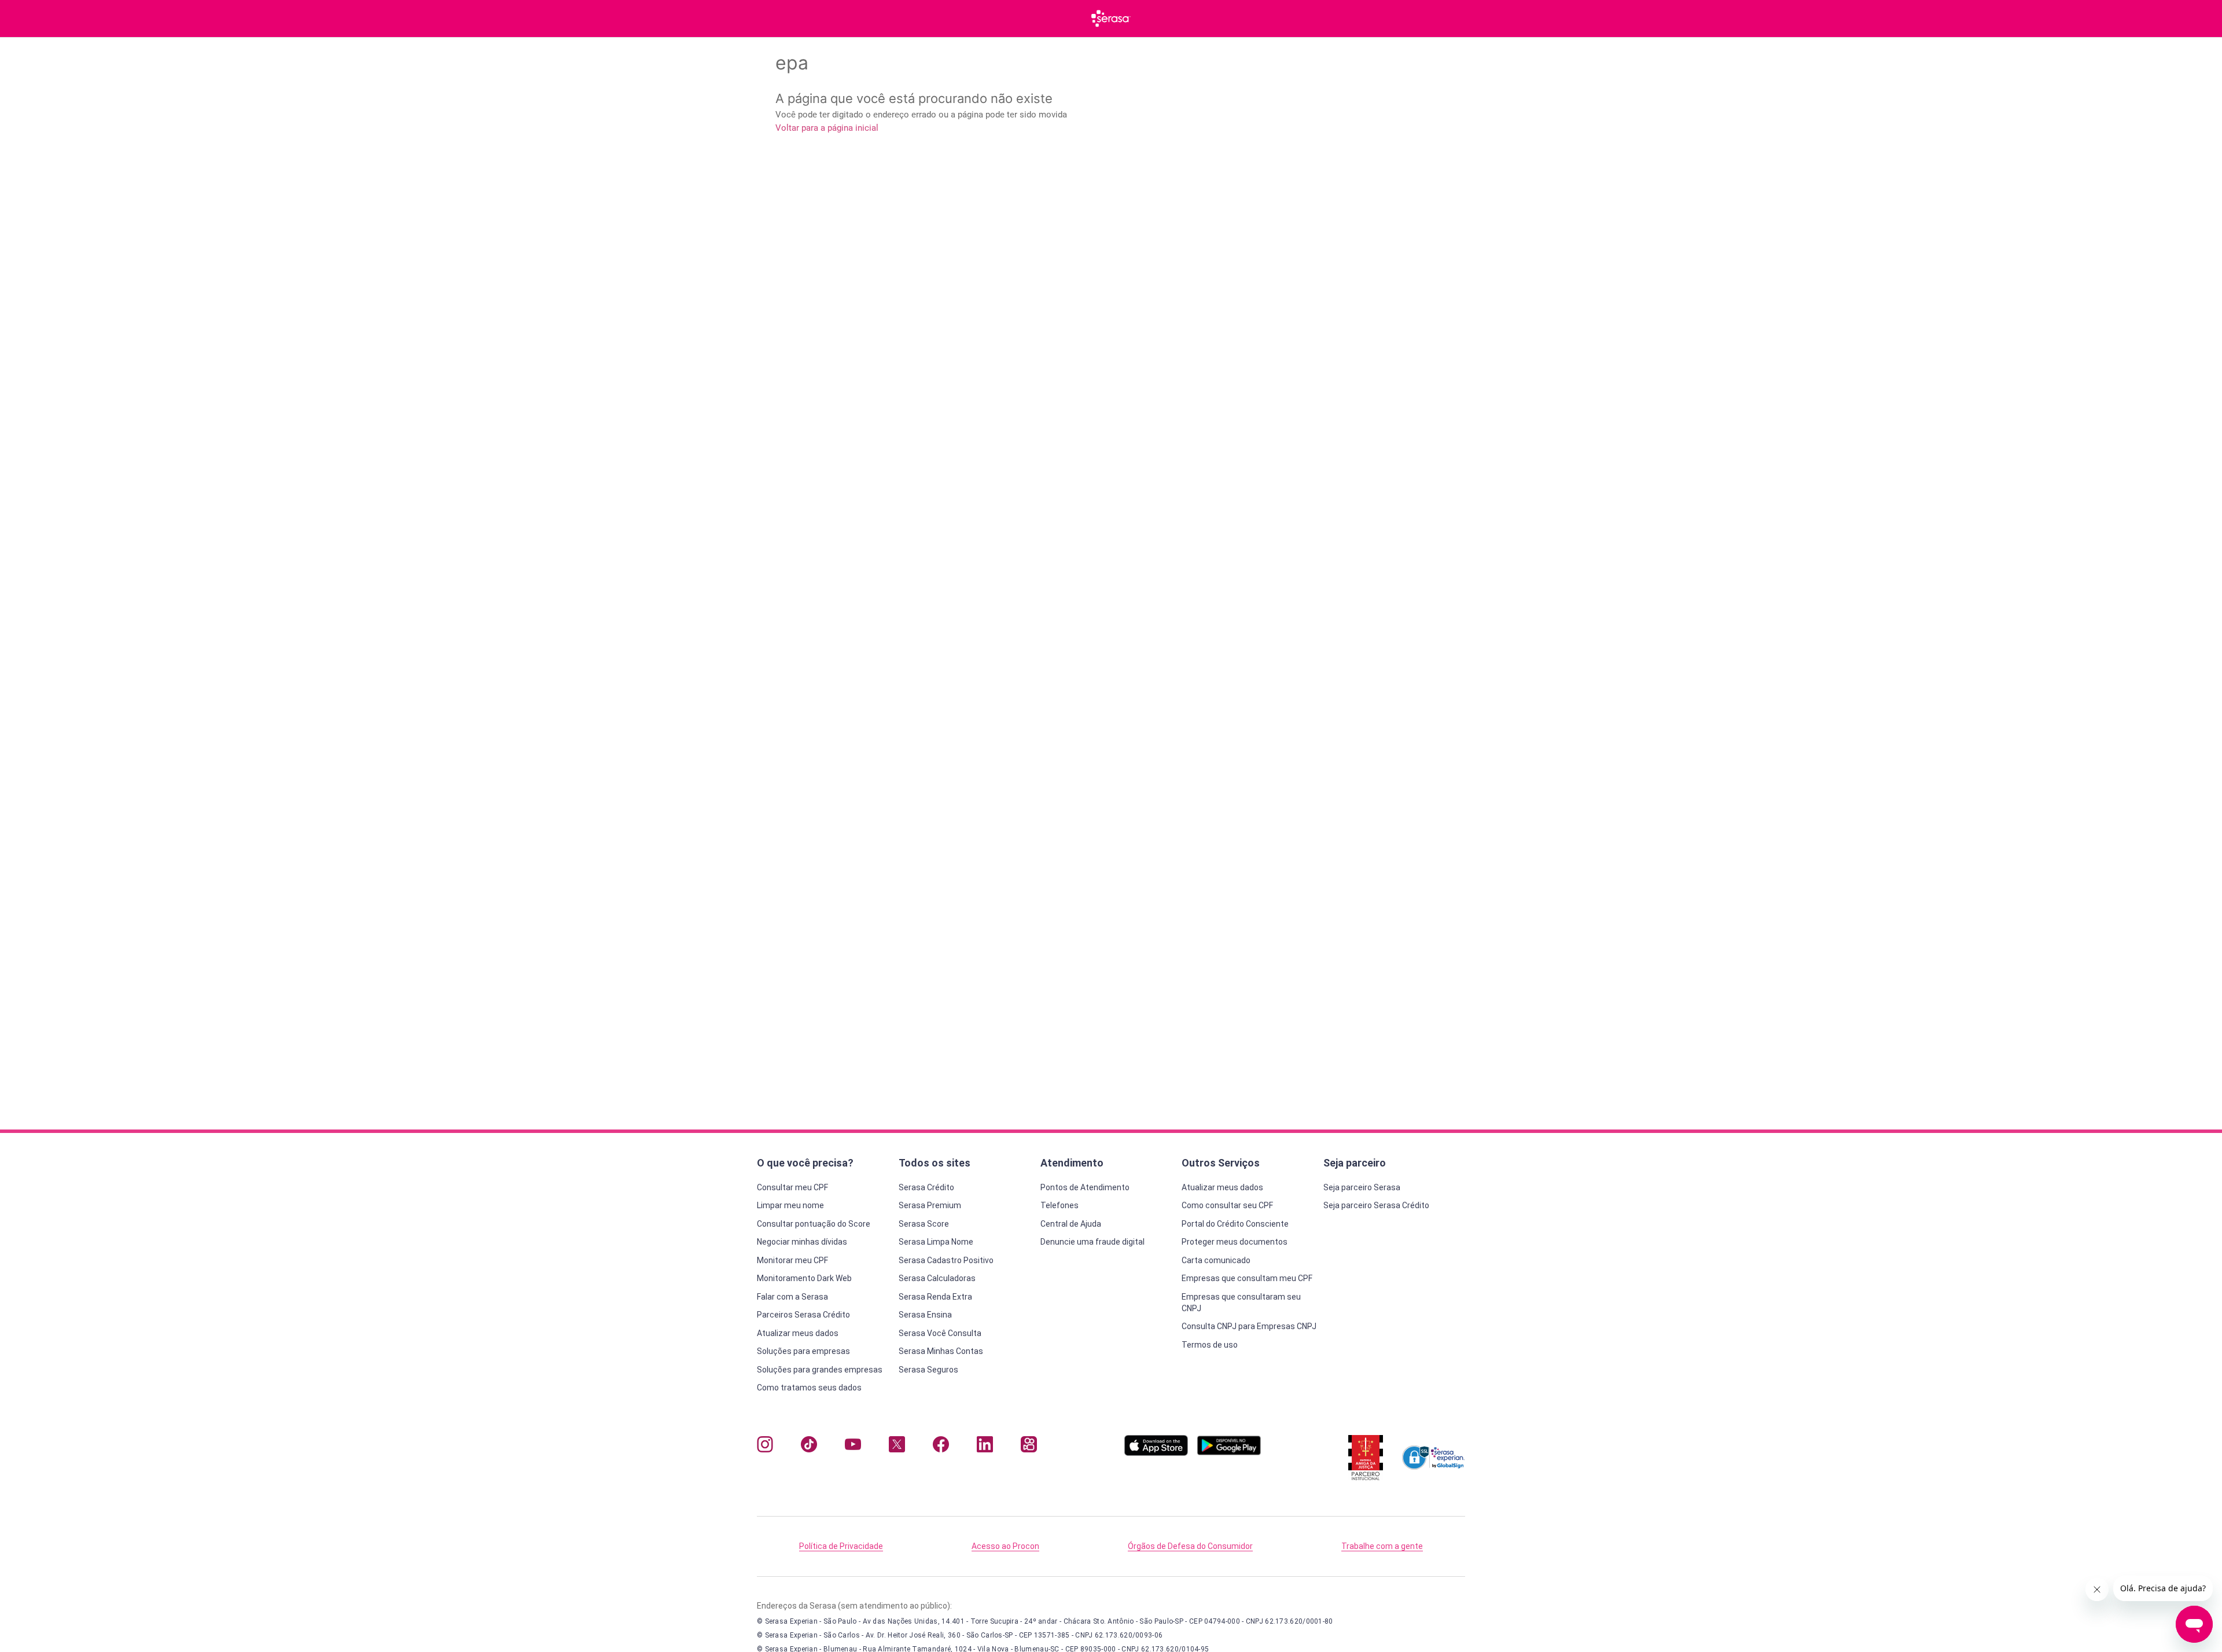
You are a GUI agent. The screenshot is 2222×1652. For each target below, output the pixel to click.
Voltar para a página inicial (827, 128)
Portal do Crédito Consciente (1235, 1224)
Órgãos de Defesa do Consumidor (1190, 1546)
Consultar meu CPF (792, 1187)
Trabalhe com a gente (1382, 1546)
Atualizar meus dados (798, 1333)
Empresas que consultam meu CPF (1247, 1278)
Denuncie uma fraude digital (1092, 1242)
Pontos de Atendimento (1085, 1187)
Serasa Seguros (928, 1370)
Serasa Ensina (925, 1315)
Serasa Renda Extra (935, 1297)
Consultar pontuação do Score (814, 1224)
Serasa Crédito (926, 1187)
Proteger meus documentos (1235, 1242)
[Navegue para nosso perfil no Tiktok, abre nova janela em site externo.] (809, 1447)
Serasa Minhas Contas (941, 1351)
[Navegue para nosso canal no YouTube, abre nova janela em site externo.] (853, 1447)
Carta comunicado (1216, 1260)
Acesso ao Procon (1005, 1546)
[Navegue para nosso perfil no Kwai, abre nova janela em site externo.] (1029, 1447)
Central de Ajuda (1071, 1224)
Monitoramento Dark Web (804, 1278)
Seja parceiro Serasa (1362, 1187)
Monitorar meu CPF (792, 1260)
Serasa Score (924, 1224)
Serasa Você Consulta (940, 1333)
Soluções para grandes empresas (820, 1370)
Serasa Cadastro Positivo (946, 1260)
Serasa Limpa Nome (936, 1242)
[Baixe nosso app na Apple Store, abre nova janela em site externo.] (1156, 1453)
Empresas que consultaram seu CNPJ (1241, 1303)
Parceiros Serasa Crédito (803, 1315)
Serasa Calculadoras (937, 1278)
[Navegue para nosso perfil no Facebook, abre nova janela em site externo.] (941, 1447)
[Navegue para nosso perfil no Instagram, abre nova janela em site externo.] (765, 1447)
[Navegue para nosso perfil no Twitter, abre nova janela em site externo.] (897, 1447)
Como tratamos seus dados (809, 1388)
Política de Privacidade (841, 1546)
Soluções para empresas (803, 1351)
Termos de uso (1210, 1345)
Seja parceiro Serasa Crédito (1376, 1205)
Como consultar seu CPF (1227, 1205)
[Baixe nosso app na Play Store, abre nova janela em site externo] (1229, 1453)
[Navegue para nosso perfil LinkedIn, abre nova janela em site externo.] (985, 1447)
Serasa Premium (930, 1205)
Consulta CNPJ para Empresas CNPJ (1249, 1326)
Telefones (1060, 1205)
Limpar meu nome (790, 1205)
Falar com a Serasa (792, 1297)
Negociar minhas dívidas (802, 1242)
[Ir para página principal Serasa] (1111, 19)
